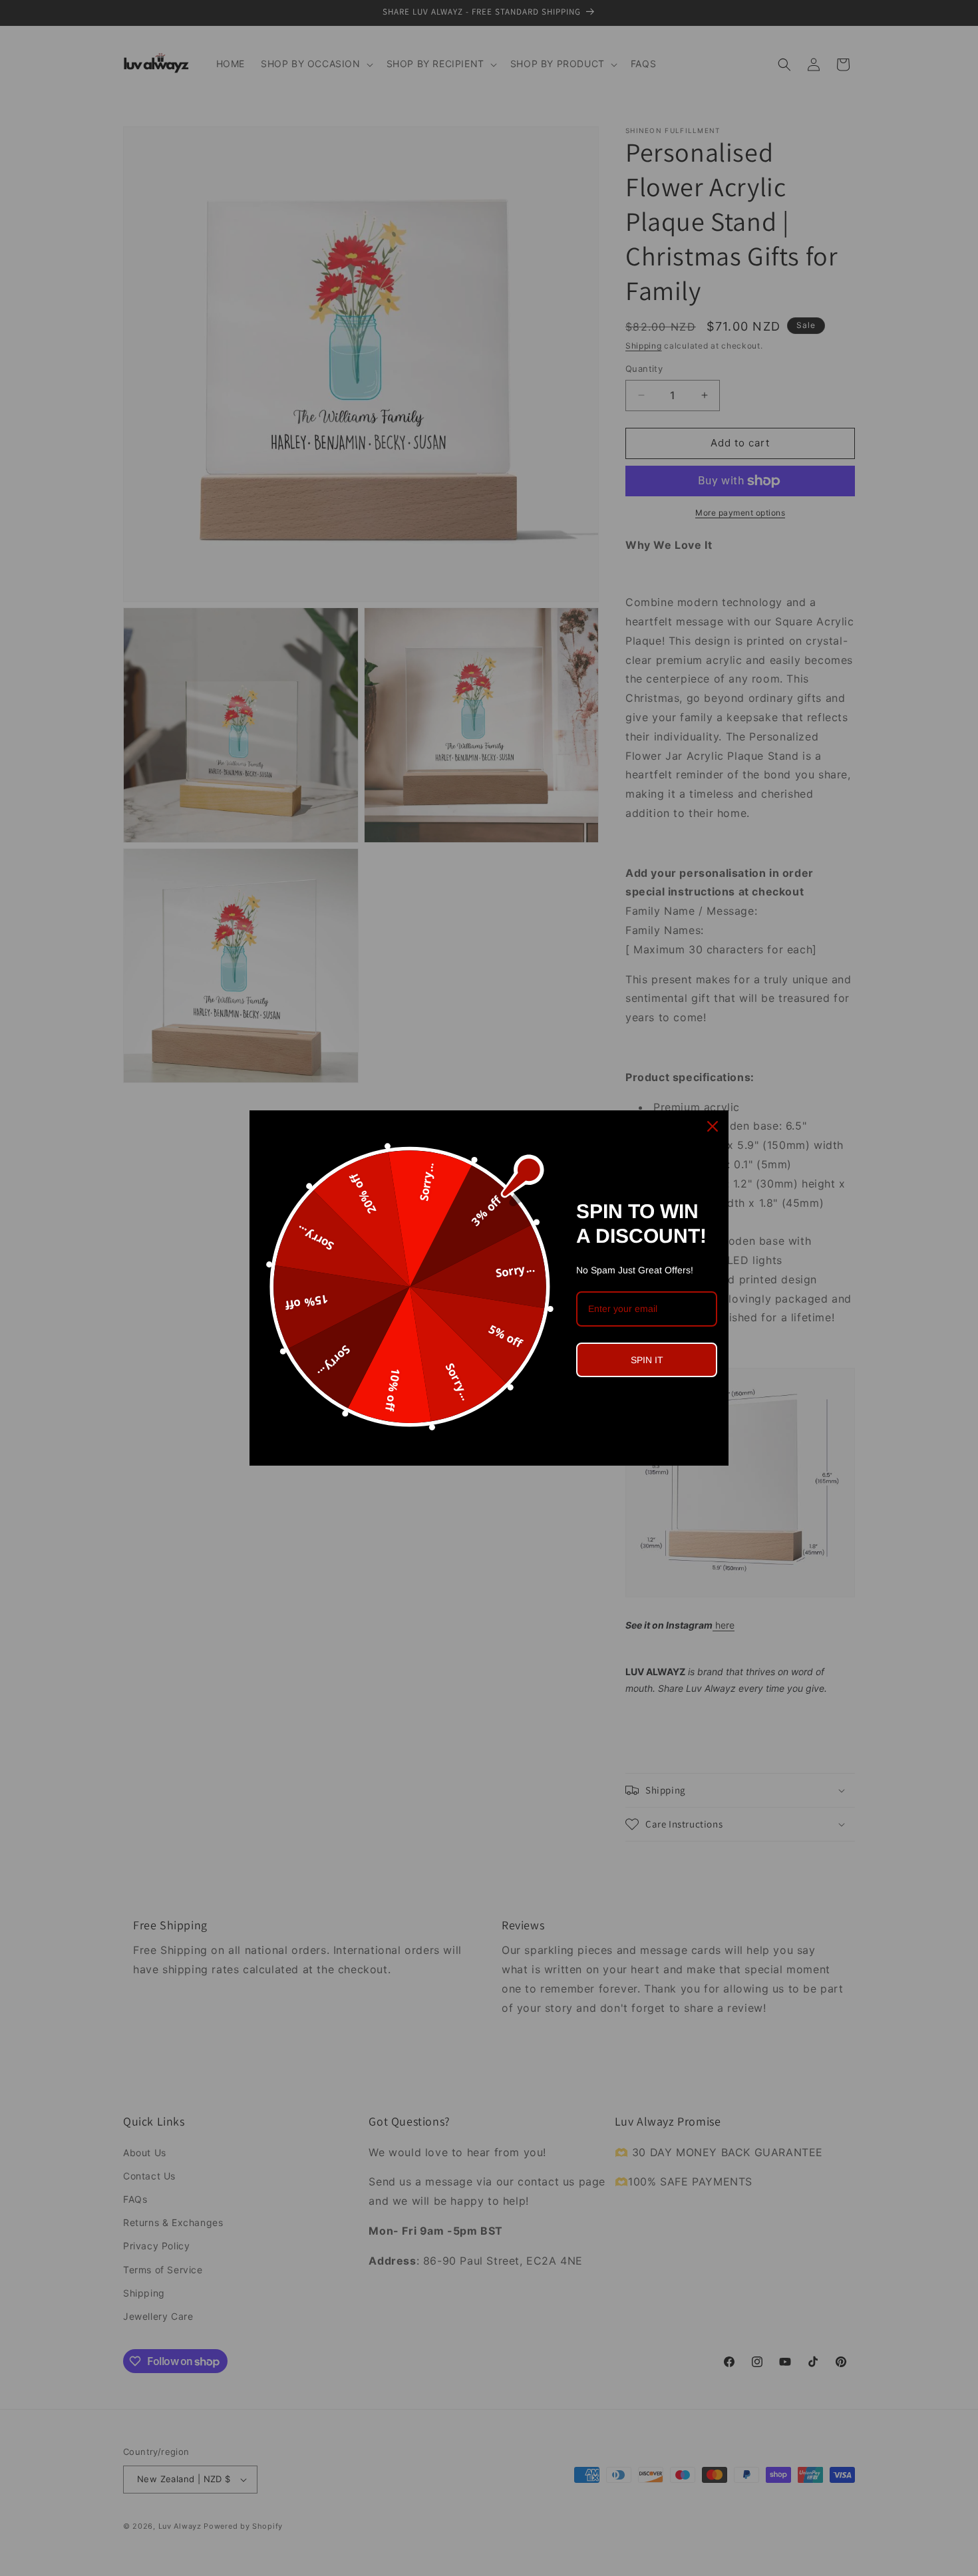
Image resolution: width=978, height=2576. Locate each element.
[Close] (713, 1126)
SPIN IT (647, 1360)
